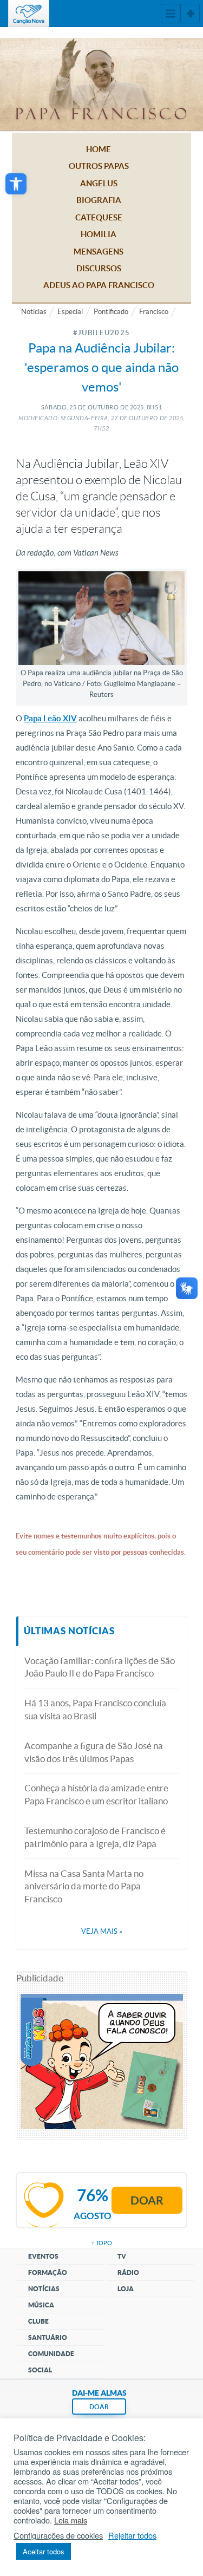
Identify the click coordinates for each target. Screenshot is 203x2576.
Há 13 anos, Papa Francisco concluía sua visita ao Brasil (95, 1709)
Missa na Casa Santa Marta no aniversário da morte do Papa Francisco (84, 1886)
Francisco (154, 312)
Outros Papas (99, 166)
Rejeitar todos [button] (132, 2535)
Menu (171, 14)
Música (41, 2305)
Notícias (34, 312)
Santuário (48, 2337)
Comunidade (51, 2354)
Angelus (99, 183)
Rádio (128, 2272)
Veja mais (102, 1931)
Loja (126, 2289)
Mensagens (99, 252)
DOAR (99, 2407)
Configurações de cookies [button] (58, 2535)
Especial (70, 312)
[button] (16, 184)
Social (40, 2370)
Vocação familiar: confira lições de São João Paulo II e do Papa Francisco (100, 1667)
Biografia (99, 200)
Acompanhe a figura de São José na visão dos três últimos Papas (94, 1752)
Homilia (99, 234)
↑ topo (102, 2243)
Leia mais (71, 2520)
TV (122, 2256)
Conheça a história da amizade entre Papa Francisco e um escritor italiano (96, 1794)
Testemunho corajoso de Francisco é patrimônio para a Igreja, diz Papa (95, 1837)
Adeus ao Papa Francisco (99, 285)
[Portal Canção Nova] (29, 14)
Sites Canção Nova (190, 14)
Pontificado (111, 312)
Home (99, 149)
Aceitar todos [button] (44, 2551)
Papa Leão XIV (50, 718)
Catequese (99, 217)
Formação (48, 2272)
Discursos (99, 268)
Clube (38, 2321)
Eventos (43, 2256)
